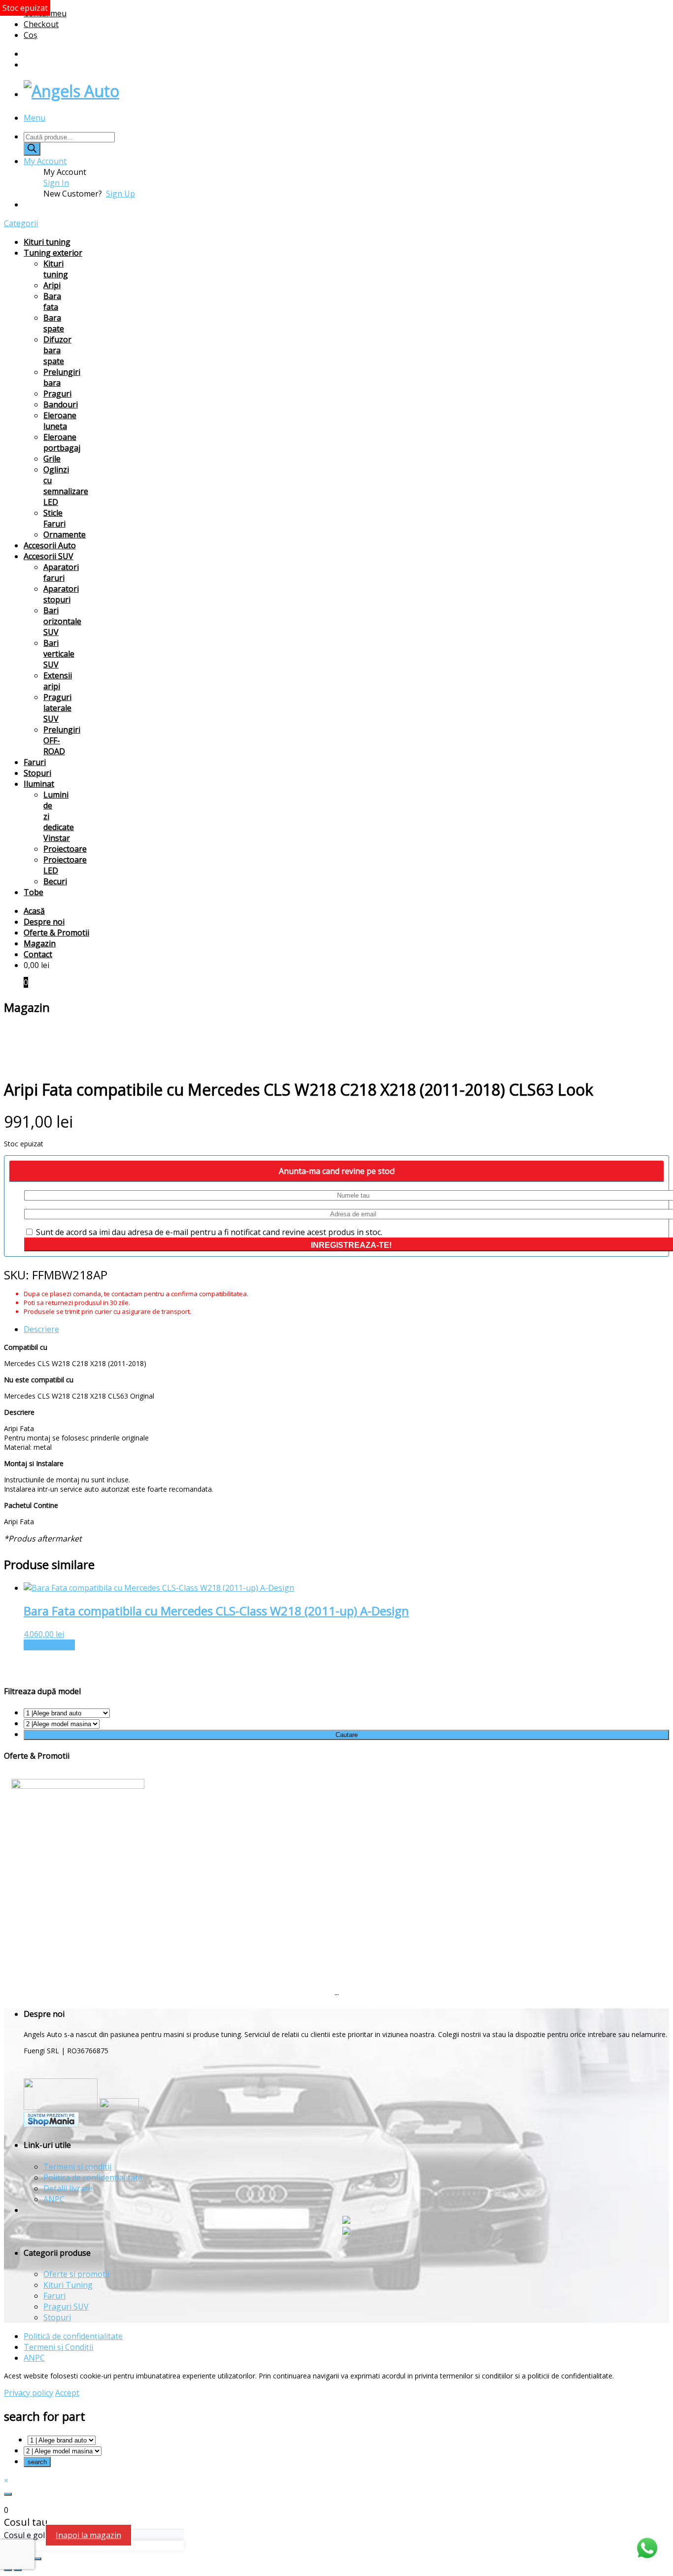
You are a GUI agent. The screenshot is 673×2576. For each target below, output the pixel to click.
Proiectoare (65, 849)
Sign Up (120, 194)
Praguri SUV (66, 2307)
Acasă (34, 911)
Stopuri (37, 773)
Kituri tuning (47, 242)
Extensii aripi (58, 681)
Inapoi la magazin (88, 2535)
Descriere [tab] (41, 1329)
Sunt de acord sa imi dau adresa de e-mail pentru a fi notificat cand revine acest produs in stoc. (208, 1232)
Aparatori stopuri (61, 594)
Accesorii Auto (50, 545)
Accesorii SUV (49, 556)
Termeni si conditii (77, 2167)
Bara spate (54, 323)
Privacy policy (29, 2393)
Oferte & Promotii (56, 933)
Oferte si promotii (76, 2274)
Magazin (40, 943)
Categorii (21, 223)
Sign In (56, 183)
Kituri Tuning (68, 2285)
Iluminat (39, 784)
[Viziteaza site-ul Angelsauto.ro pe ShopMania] (51, 2124)
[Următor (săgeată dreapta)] (18, 2570)
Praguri (57, 394)
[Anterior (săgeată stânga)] (8, 2570)
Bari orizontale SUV (62, 621)
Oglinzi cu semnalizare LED (66, 486)
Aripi (52, 285)
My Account (45, 161)
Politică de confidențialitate (73, 2336)
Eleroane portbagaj (62, 442)
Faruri (35, 762)
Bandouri (61, 404)
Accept (67, 2393)
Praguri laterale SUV (57, 708)
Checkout (41, 24)
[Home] (71, 91)
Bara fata (52, 301)
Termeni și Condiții (58, 2347)
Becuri (55, 881)
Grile (52, 459)
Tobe (34, 892)
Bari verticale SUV (59, 654)
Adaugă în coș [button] (49, 1645)
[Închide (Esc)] (37, 2559)
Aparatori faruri (61, 572)
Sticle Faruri (54, 518)
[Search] (32, 149)
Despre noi (44, 922)
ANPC (54, 2199)
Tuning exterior (53, 253)
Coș (31, 35)
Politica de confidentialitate (93, 2177)
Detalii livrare (68, 2188)
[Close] (8, 2494)
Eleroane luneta (60, 421)
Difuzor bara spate (57, 350)
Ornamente (65, 535)
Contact (38, 954)
